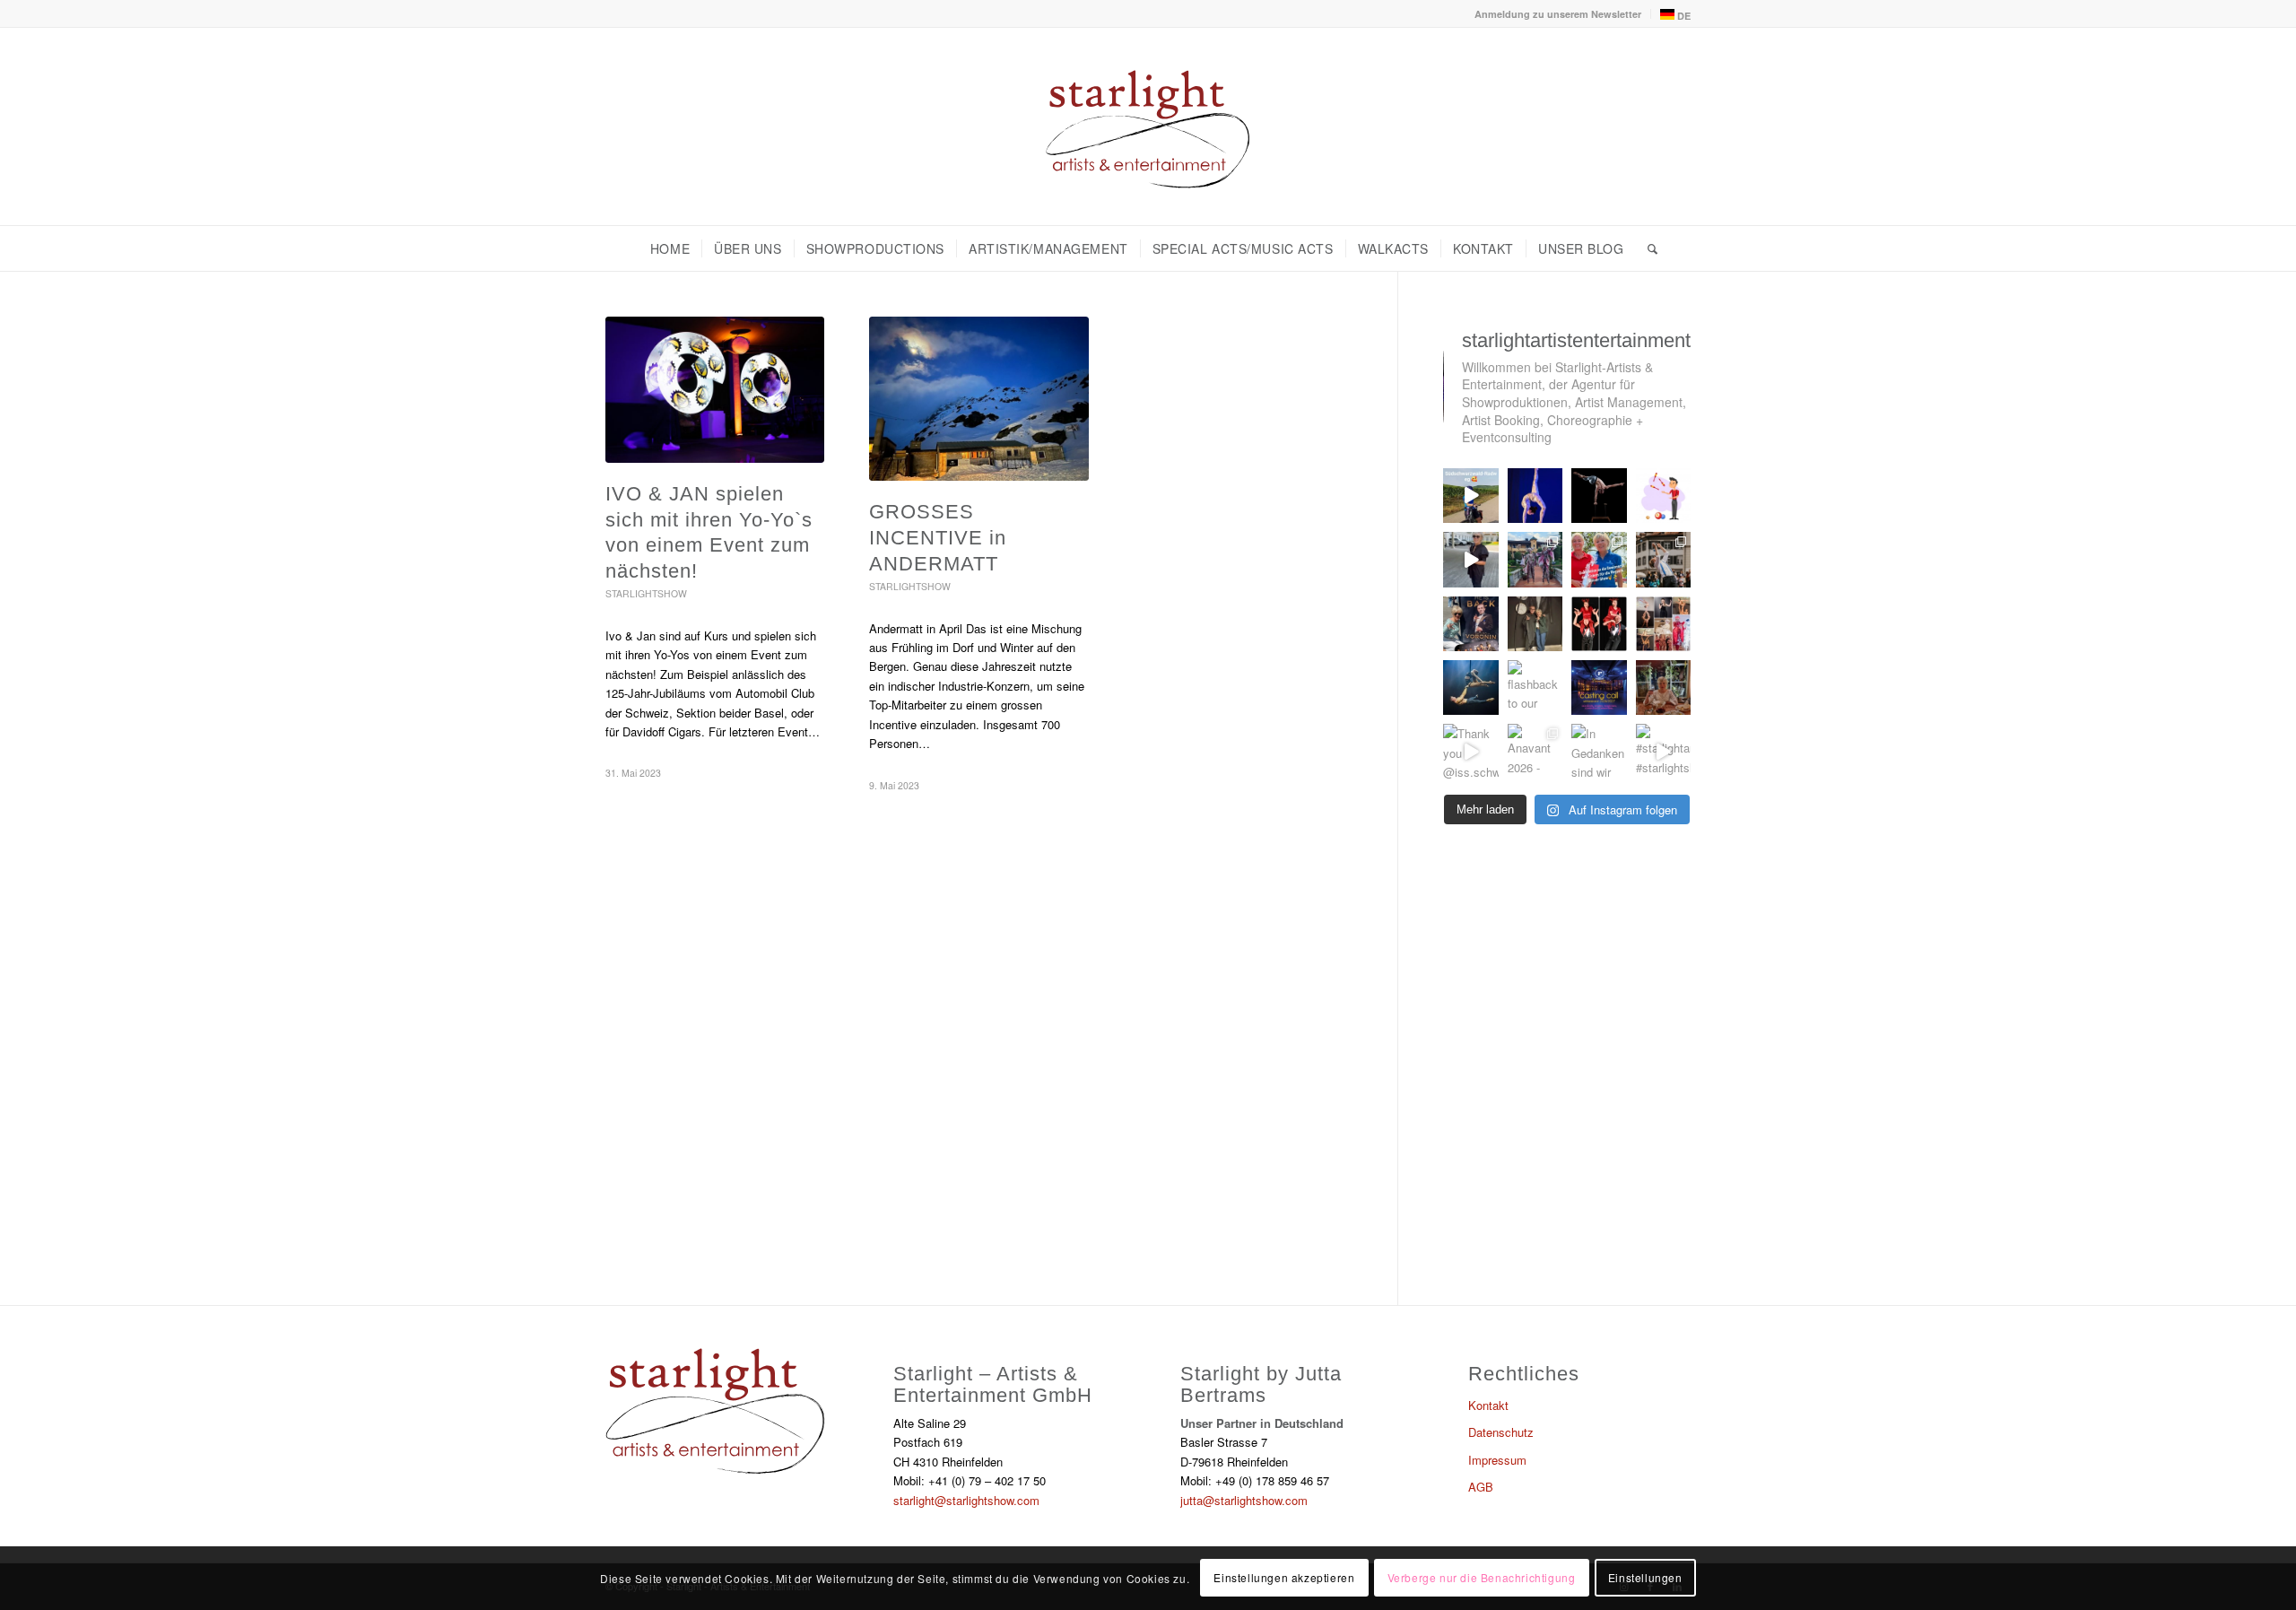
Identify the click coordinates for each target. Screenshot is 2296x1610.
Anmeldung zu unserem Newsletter (1558, 14)
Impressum (1497, 1460)
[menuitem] (1558, 14)
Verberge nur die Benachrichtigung (1482, 1578)
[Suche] (1647, 248)
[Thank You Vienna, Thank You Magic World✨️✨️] (1470, 624)
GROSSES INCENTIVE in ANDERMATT (938, 537)
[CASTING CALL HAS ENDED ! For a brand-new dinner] (1599, 688)
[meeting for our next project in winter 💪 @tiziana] (1470, 559)
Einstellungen (1645, 1578)
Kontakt (1488, 1405)
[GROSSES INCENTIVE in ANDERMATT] (978, 399)
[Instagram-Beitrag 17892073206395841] (1535, 559)
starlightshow (646, 593)
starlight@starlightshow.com (966, 1500)
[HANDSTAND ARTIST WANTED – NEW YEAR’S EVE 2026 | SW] (1599, 496)
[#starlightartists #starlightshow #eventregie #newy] (1663, 751)
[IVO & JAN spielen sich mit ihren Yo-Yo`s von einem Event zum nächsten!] (715, 390)
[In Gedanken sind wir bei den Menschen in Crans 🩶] (1599, 751)
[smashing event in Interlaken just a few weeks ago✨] (1663, 624)
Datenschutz (1501, 1432)
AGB (1481, 1487)
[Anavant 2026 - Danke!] (1535, 751)
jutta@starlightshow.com (1244, 1500)
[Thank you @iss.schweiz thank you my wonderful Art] (1470, 751)
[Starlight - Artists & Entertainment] (1148, 126)
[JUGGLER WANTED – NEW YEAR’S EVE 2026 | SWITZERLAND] (1663, 496)
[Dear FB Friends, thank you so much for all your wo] (1663, 688)
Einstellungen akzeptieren (1284, 1578)
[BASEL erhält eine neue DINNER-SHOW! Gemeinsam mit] (1470, 688)
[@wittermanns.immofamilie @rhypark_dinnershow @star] (1599, 559)
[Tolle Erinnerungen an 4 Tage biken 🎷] (1470, 496)
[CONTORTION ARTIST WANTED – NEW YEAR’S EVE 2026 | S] (1535, 496)
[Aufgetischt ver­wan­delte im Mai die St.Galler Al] (1663, 559)
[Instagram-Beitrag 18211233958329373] (1535, 624)
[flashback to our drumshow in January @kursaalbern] (1535, 688)
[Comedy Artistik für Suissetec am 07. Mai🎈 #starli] (1599, 624)
